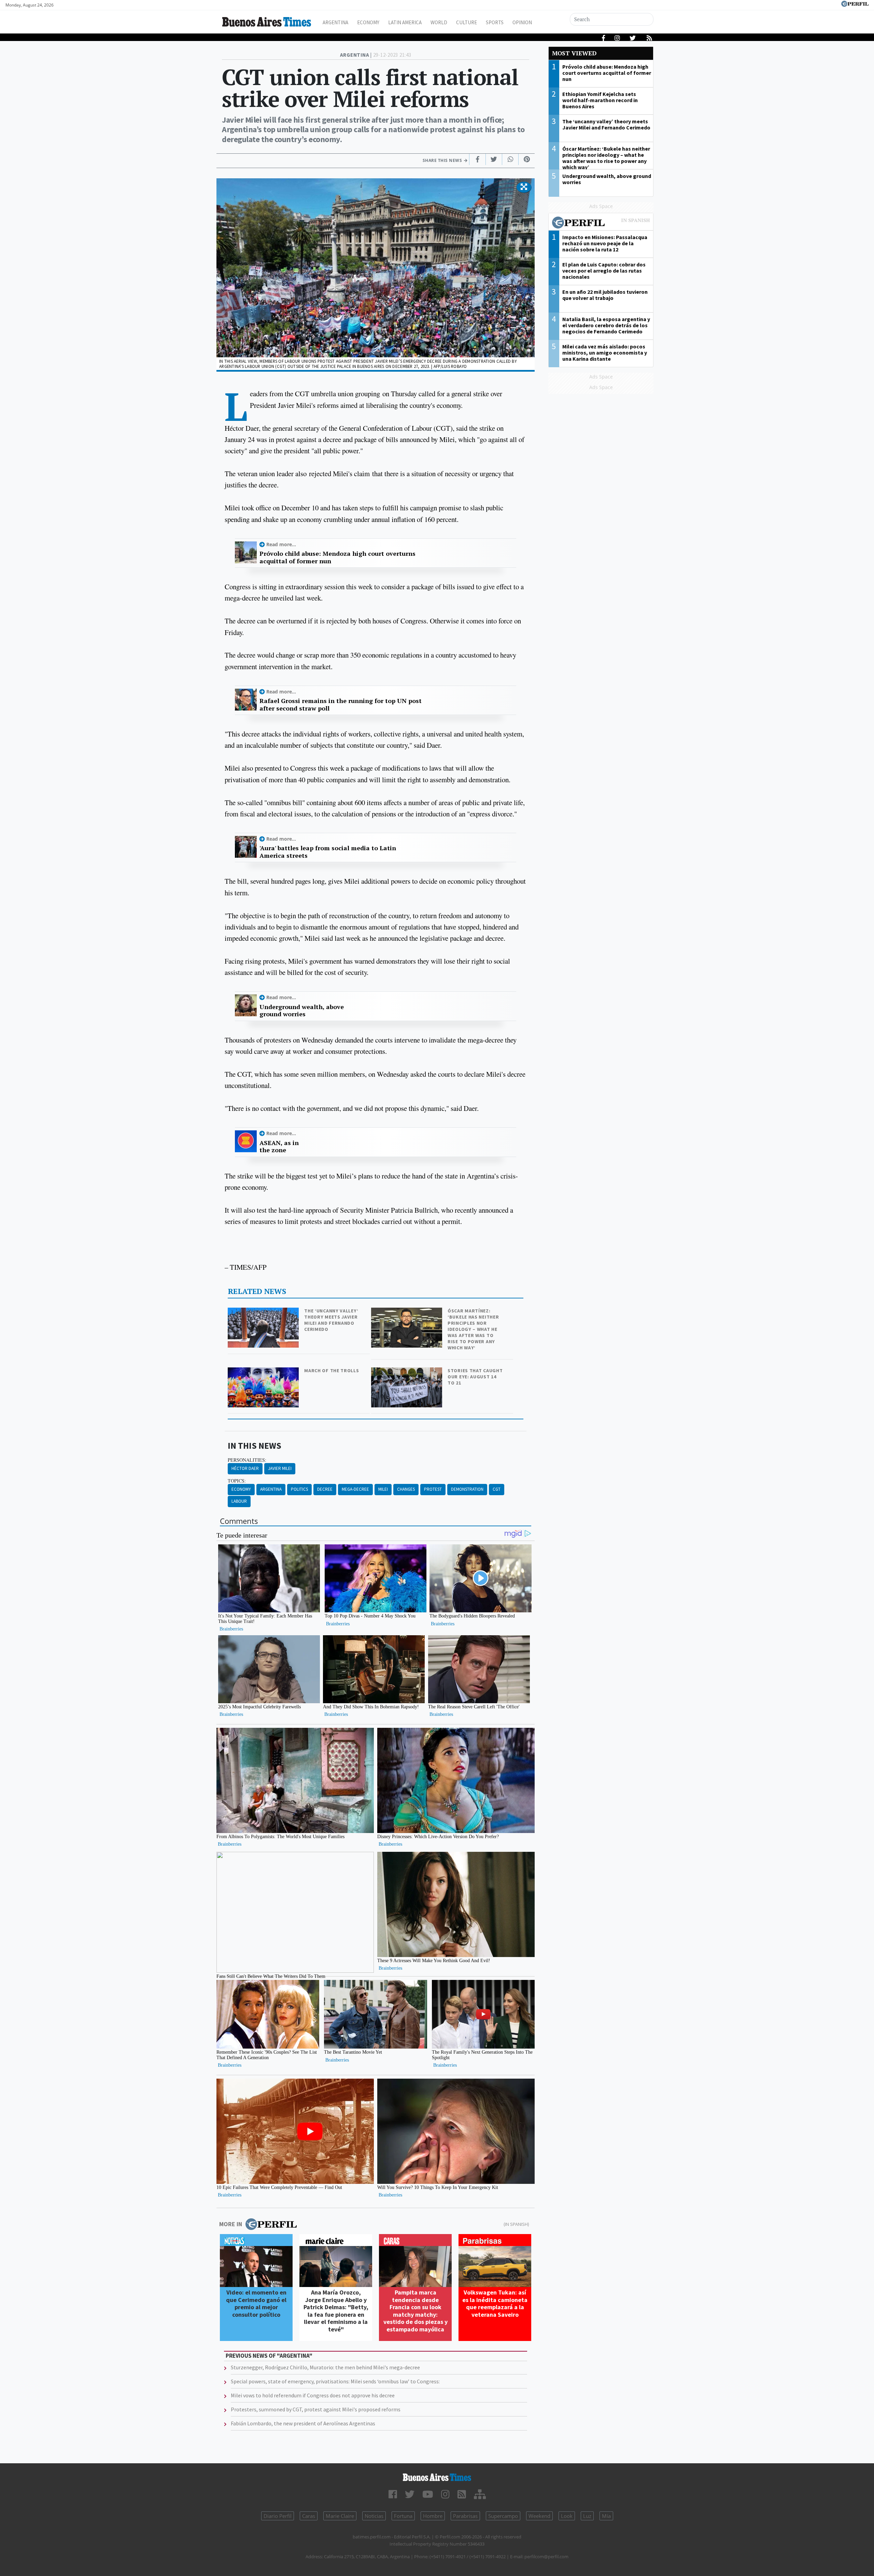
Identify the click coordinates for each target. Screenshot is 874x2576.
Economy (368, 22)
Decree (325, 1489)
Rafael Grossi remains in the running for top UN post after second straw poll (341, 705)
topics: (237, 1481)
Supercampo (503, 2516)
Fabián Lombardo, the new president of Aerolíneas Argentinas (303, 2423)
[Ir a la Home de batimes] (437, 2477)
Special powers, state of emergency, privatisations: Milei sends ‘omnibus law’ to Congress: (335, 2381)
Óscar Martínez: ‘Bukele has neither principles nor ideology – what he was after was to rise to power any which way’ (473, 1329)
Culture (467, 22)
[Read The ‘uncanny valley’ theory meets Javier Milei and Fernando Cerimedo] (264, 1312)
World (439, 22)
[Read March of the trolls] (264, 1372)
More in (231, 2224)
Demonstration (467, 1489)
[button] (524, 187)
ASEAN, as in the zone (279, 1147)
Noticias (374, 2516)
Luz (587, 2516)
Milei (383, 1489)
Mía (606, 2516)
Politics (299, 1489)
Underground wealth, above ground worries (302, 1011)
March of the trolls (332, 1370)
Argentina (335, 22)
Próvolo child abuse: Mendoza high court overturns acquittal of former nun (337, 557)
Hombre (433, 2516)
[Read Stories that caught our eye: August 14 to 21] (407, 1372)
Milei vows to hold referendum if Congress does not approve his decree (313, 2395)
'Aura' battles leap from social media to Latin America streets (328, 852)
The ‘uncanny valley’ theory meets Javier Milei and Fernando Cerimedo (331, 1320)
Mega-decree (355, 1489)
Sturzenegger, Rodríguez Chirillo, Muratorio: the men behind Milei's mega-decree (325, 2367)
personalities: (247, 1460)
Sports (495, 22)
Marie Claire (340, 2516)
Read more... (281, 544)
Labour (239, 1501)
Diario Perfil (278, 2516)
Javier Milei (280, 1468)
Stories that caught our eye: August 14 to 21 (475, 1377)
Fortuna (403, 2516)
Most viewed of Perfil (601, 223)
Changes (406, 1489)
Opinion (522, 22)
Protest (433, 1489)
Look (567, 2516)
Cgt (497, 1489)
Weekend (539, 2516)
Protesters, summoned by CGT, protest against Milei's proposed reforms (316, 2409)
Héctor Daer (245, 1468)
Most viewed (574, 53)
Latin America (405, 22)
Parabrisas (465, 2516)
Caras (309, 2516)
